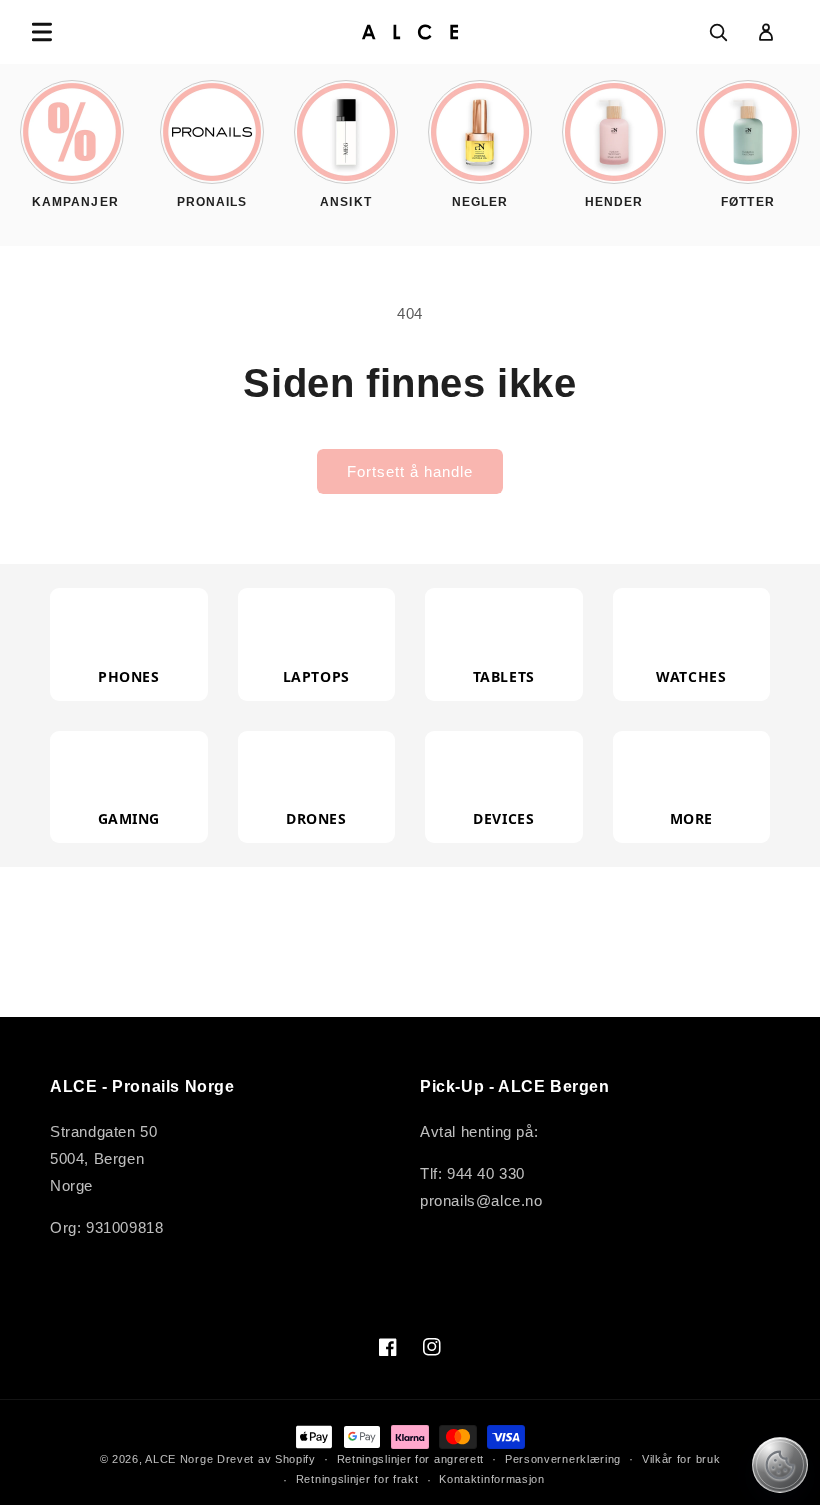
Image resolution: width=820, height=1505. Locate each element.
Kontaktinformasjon (492, 1479)
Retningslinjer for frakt (357, 1479)
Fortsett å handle (410, 471)
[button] (42, 32)
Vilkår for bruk (681, 1459)
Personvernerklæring (563, 1459)
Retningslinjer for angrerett (411, 1459)
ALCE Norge (179, 1459)
